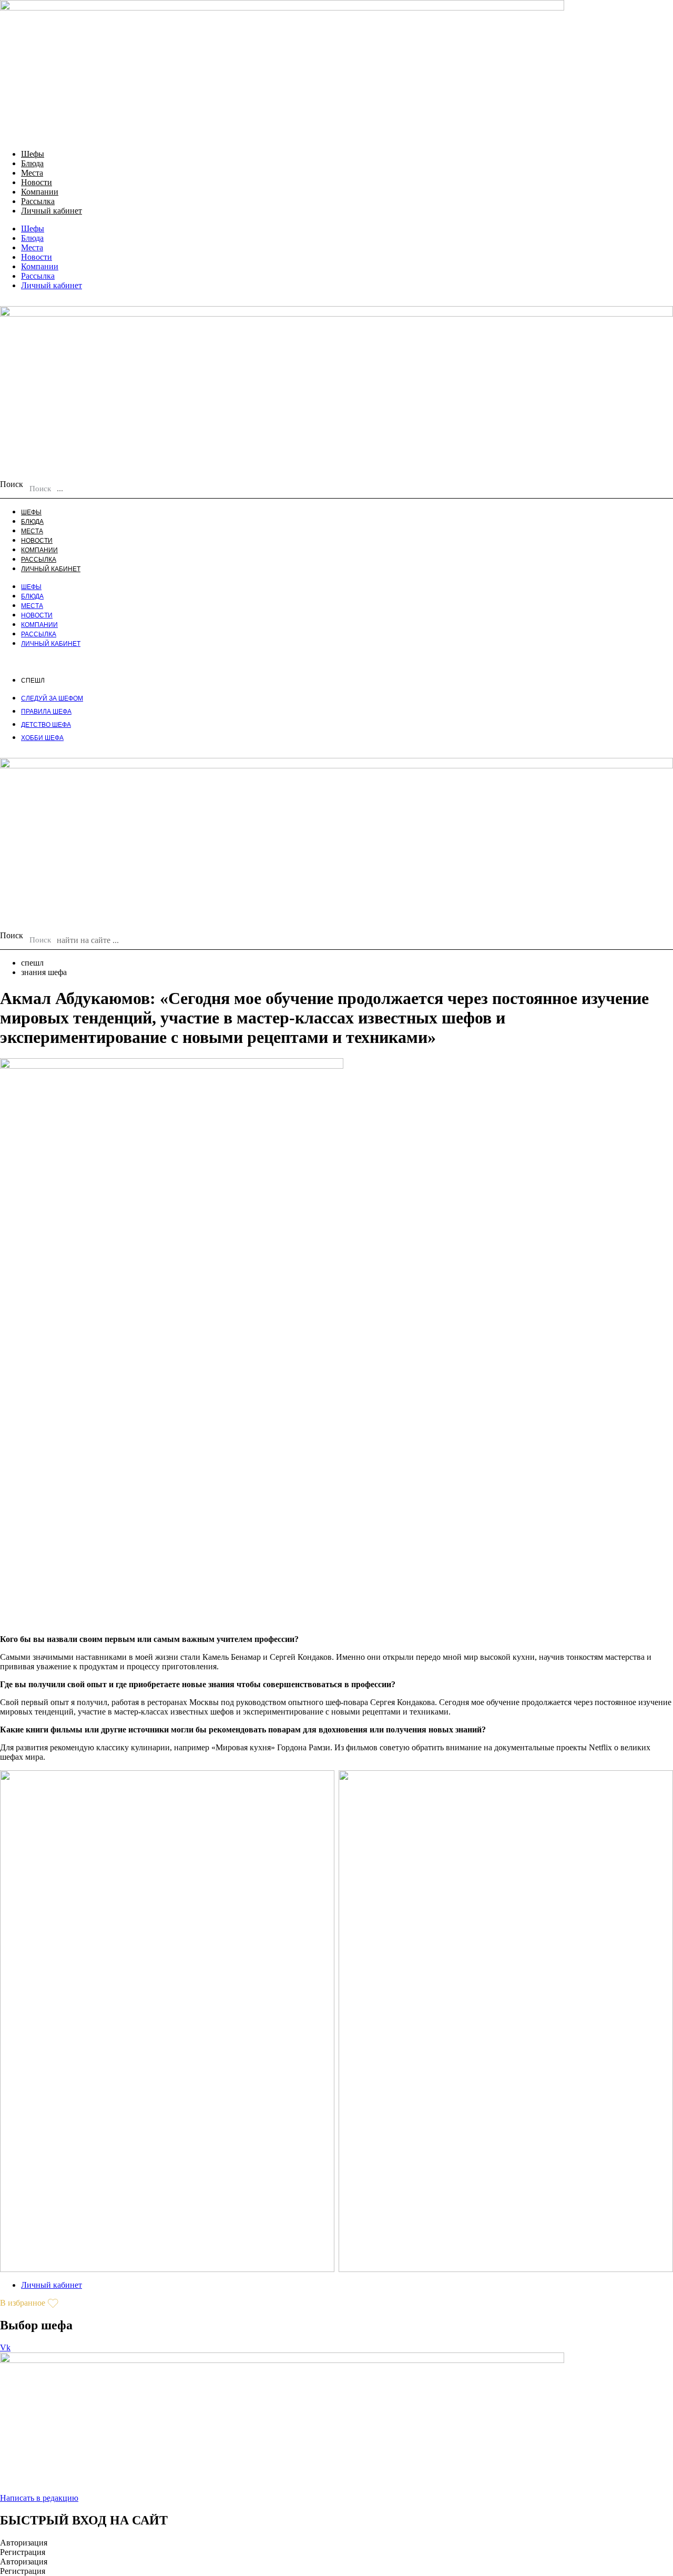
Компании (40, 192)
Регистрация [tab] (23, 2552)
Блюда (32, 163)
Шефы (33, 154)
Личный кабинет (52, 211)
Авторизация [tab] (24, 2543)
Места (32, 173)
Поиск (12, 484)
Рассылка (38, 201)
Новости (37, 182)
